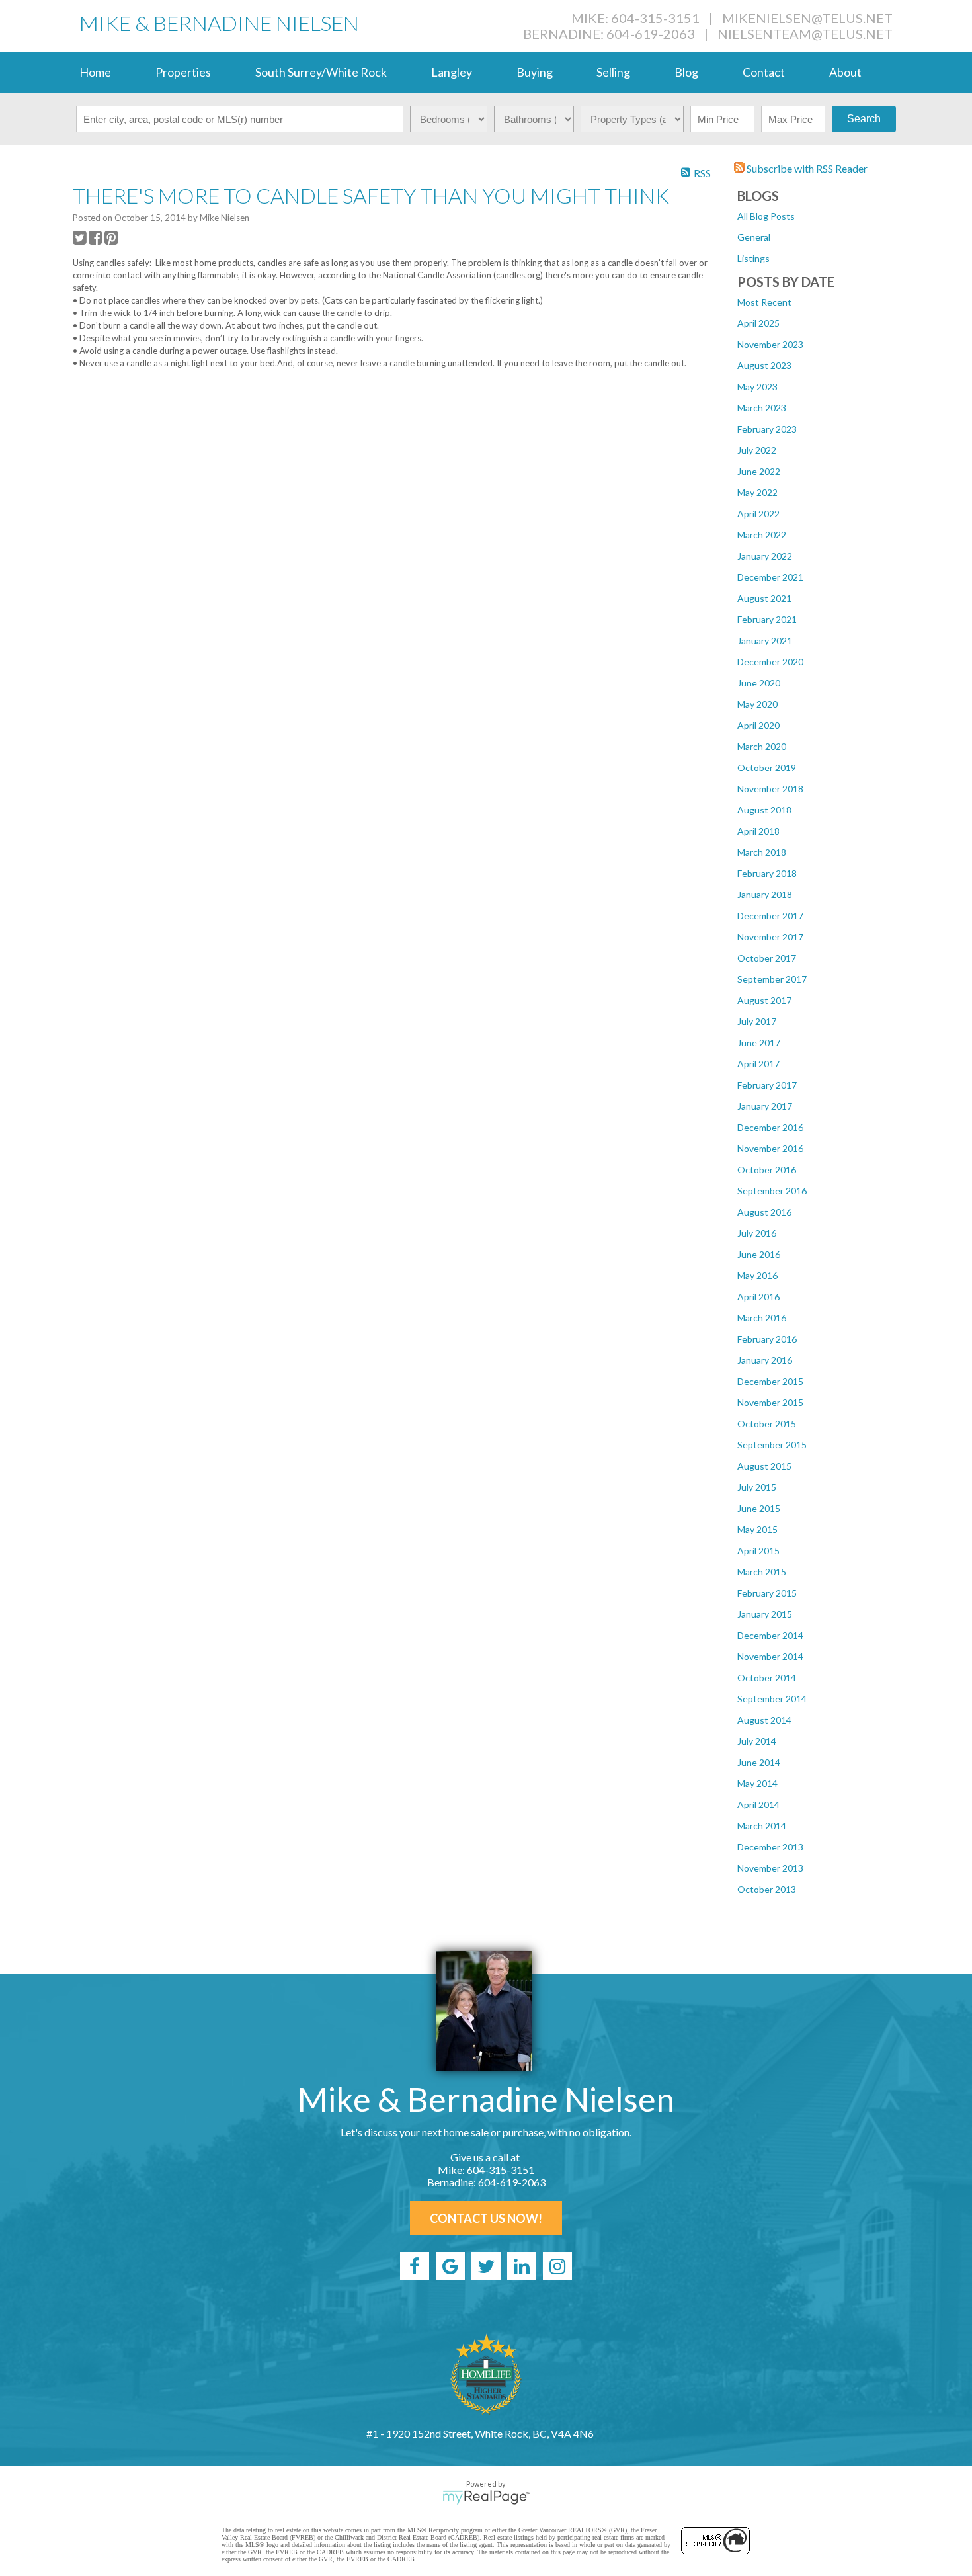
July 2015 (757, 1487)
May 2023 (757, 387)
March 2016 (762, 1318)
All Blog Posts (766, 216)
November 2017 (770, 937)
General (754, 237)
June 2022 (759, 471)
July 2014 (757, 1741)
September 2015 (772, 1445)
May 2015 (757, 1529)
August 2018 (764, 810)
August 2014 (764, 1720)
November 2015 (770, 1402)
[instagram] (557, 2266)
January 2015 (765, 1614)
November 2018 (770, 789)
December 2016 (770, 1127)
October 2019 (767, 768)
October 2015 (767, 1424)
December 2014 (770, 1635)
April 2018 (758, 831)
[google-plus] (450, 2266)
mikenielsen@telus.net (807, 18)
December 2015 (770, 1381)
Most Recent (764, 302)
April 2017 (758, 1064)
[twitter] (486, 2266)
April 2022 (758, 514)
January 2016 (765, 1360)
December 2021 (770, 577)
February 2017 (767, 1085)
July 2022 (757, 450)
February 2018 (767, 873)
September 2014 (772, 1699)
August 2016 (764, 1212)
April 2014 (758, 1805)
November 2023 (770, 344)
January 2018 (765, 894)
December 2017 (770, 916)
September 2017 (772, 979)
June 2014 (759, 1762)
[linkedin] (522, 2266)
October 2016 (767, 1170)
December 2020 (770, 662)
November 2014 (770, 1656)
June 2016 (759, 1254)
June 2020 (759, 683)
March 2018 (762, 852)
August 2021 (764, 598)
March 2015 (762, 1572)
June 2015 (759, 1508)
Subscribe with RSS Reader (806, 168)
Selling (613, 72)
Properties (183, 72)
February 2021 (767, 619)
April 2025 (758, 323)
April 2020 (758, 725)
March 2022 (762, 535)
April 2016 (758, 1297)
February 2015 (767, 1593)
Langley (452, 72)
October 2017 (767, 958)
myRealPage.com (486, 2497)
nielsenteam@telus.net (805, 34)
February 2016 (767, 1339)
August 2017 (764, 1000)
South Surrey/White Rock (321, 72)
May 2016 (757, 1275)
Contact (764, 72)
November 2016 (770, 1148)
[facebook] (415, 2266)
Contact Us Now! (486, 2218)
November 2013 (770, 1868)
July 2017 (757, 1021)
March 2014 (762, 1826)
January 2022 (765, 556)
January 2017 (765, 1106)
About (845, 72)
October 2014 (767, 1678)
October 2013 (767, 1889)
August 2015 (764, 1466)
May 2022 (757, 492)
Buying (535, 72)
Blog (686, 72)
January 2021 (765, 641)
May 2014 (757, 1783)
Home (95, 72)
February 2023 (767, 429)
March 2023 (762, 408)
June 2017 (759, 1043)
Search (864, 119)
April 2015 (758, 1551)
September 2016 (772, 1191)
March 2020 (762, 746)
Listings (753, 258)
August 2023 (764, 365)
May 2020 (757, 704)
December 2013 (770, 1847)
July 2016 (757, 1233)
